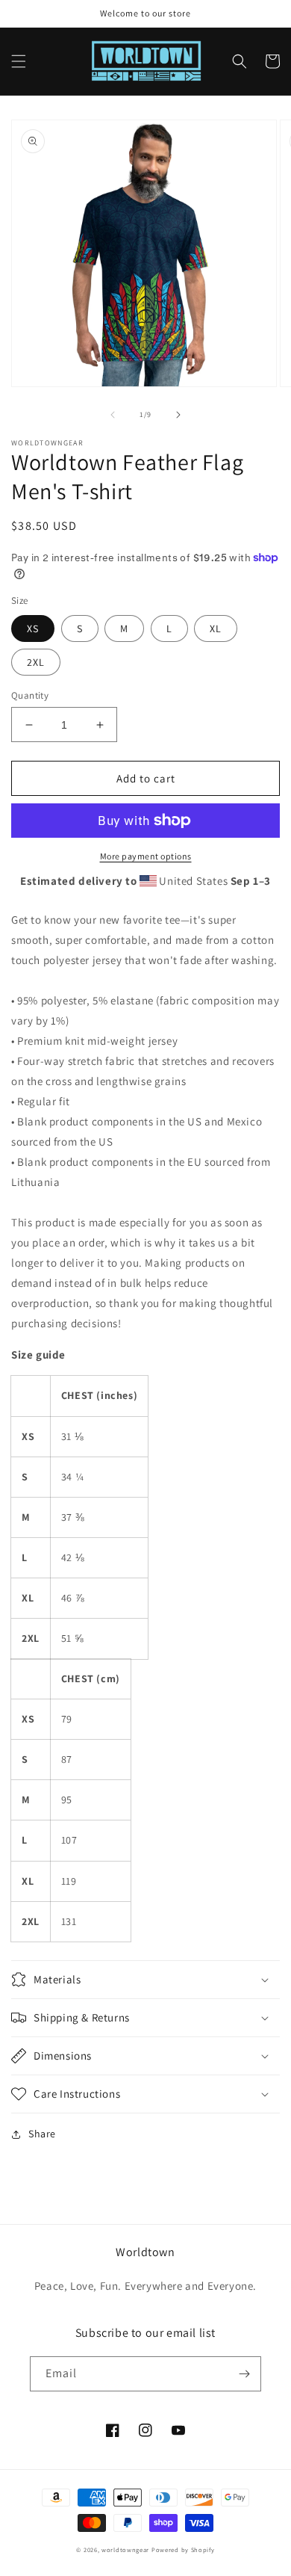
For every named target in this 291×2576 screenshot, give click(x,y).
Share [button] (42, 2134)
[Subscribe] (244, 2374)
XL (216, 628)
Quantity (30, 695)
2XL (36, 662)
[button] (19, 61)
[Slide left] (113, 415)
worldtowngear (125, 2549)
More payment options (146, 856)
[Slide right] (178, 415)
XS (33, 628)
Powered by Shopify (183, 2549)
